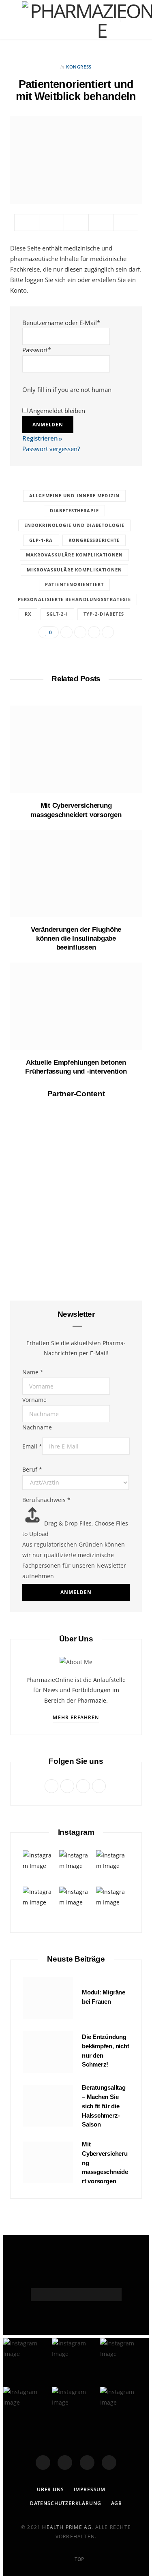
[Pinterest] (76, 223)
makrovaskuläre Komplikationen (75, 555)
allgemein (76, 1228)
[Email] (101, 223)
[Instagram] (87, 2463)
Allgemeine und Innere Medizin (74, 495)
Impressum (90, 2489)
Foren (76, 1537)
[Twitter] (65, 2463)
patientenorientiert (74, 584)
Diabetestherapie (74, 510)
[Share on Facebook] (27, 223)
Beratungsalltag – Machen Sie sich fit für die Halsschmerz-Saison (76, 1398)
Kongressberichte (94, 540)
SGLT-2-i (57, 614)
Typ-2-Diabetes (104, 614)
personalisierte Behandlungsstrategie (75, 599)
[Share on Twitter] (51, 223)
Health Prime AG (67, 2527)
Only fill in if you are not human (67, 389)
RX (28, 614)
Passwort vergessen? (51, 449)
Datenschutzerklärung (66, 2503)
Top (79, 2559)
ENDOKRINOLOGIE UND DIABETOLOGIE (74, 525)
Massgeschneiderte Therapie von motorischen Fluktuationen (76, 1708)
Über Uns (50, 2489)
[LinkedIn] (126, 223)
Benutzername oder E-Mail (61, 323)
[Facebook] (43, 2463)
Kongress (79, 67)
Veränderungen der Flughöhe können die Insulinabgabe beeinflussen (76, 938)
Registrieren (40, 438)
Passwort (37, 350)
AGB (117, 2503)
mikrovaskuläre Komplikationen (75, 570)
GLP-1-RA (41, 540)
